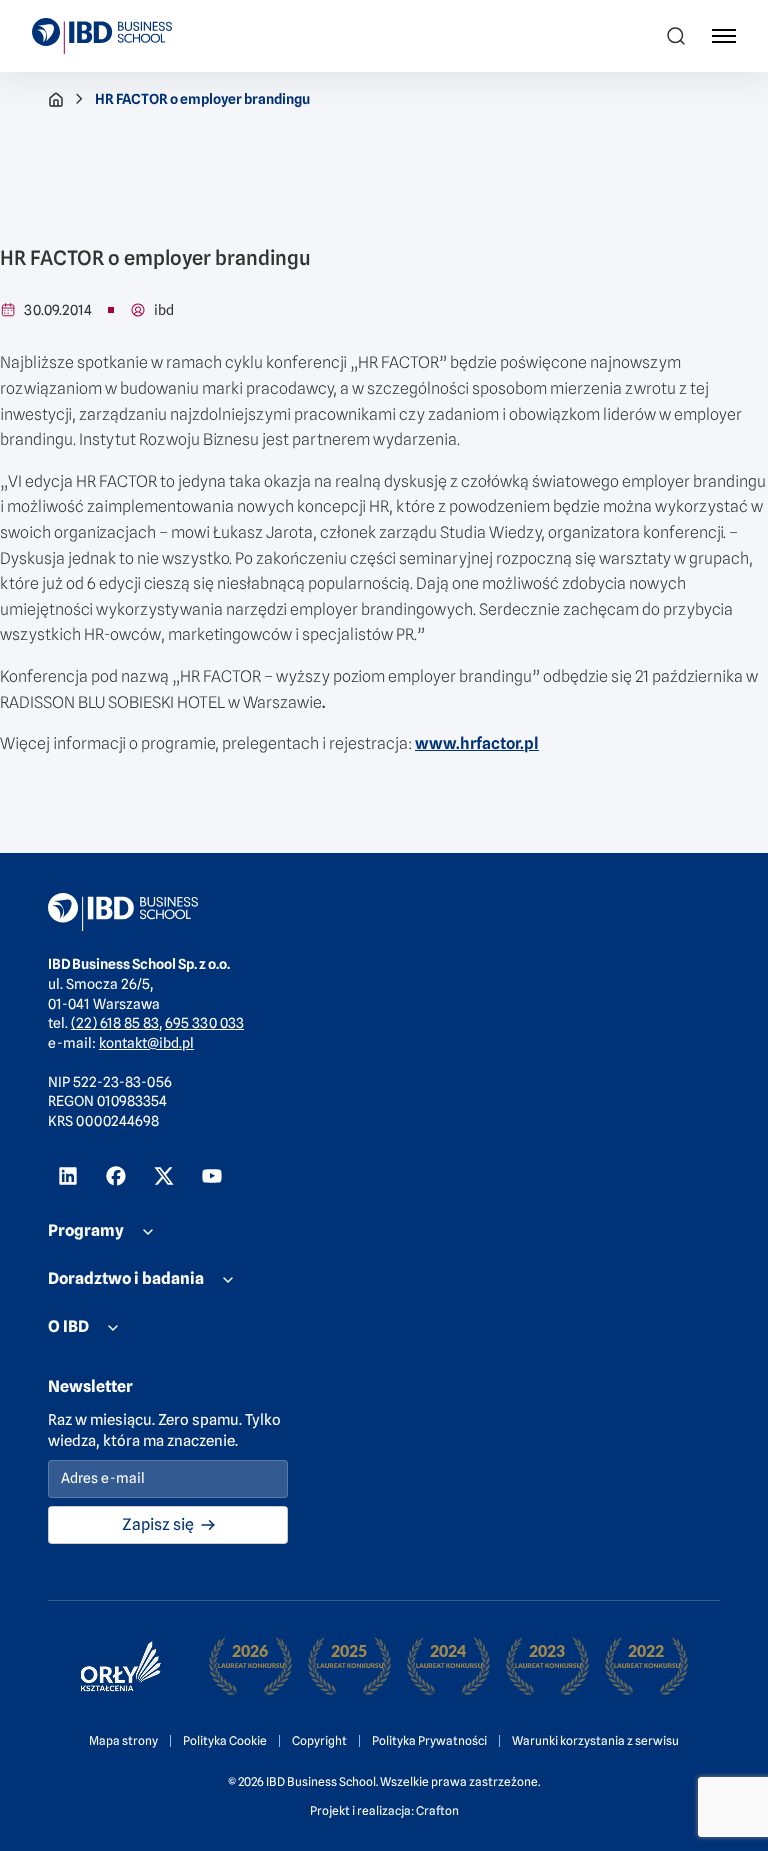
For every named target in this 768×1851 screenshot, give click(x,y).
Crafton (437, 1810)
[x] (164, 1176)
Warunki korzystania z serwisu (595, 1740)
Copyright (319, 1740)
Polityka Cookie (225, 1740)
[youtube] (212, 1176)
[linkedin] (68, 1176)
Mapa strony (123, 1740)
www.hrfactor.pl (477, 743)
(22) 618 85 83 (115, 1023)
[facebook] (116, 1176)
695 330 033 (204, 1023)
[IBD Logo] (102, 36)
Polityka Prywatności (429, 1740)
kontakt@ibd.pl (146, 1043)
